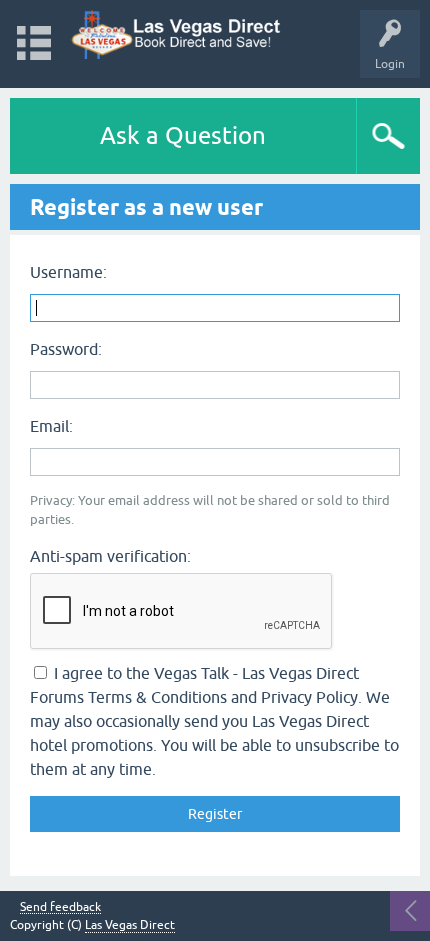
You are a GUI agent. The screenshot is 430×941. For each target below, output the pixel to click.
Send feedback (60, 907)
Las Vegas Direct (130, 925)
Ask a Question (183, 135)
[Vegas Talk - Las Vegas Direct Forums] (176, 34)
